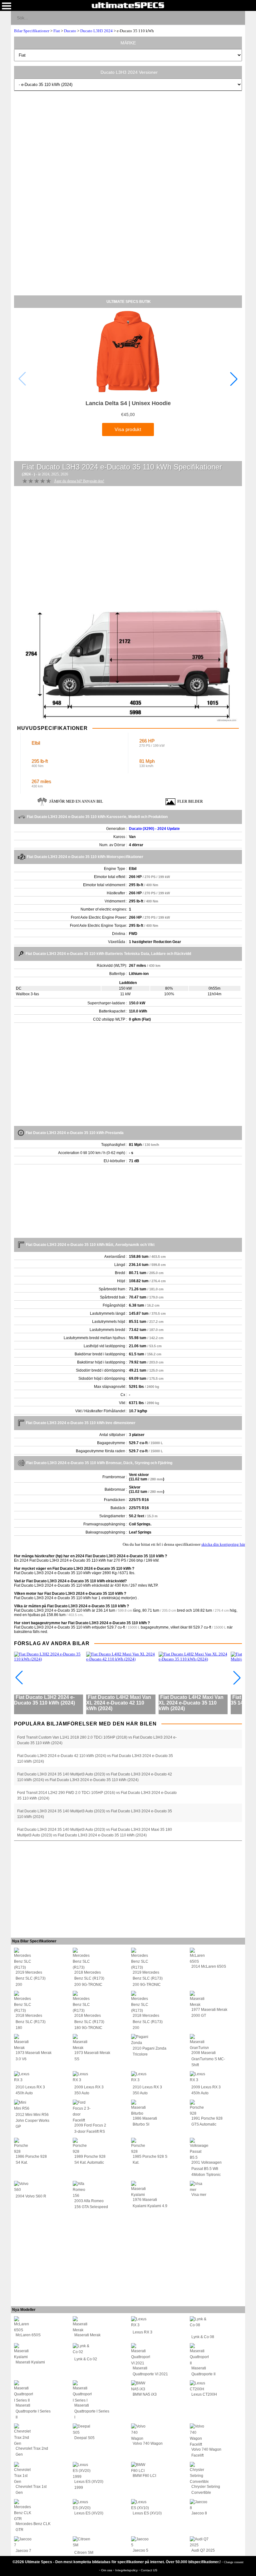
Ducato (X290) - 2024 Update (154, 829)
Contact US (149, 2570)
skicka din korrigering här (223, 1544)
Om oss (107, 2570)
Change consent (234, 2562)
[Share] (238, 18)
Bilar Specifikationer (32, 31)
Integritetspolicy (127, 2570)
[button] (234, 379)
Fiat (57, 31)
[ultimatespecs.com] (128, 5)
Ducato (70, 31)
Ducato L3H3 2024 (96, 31)
